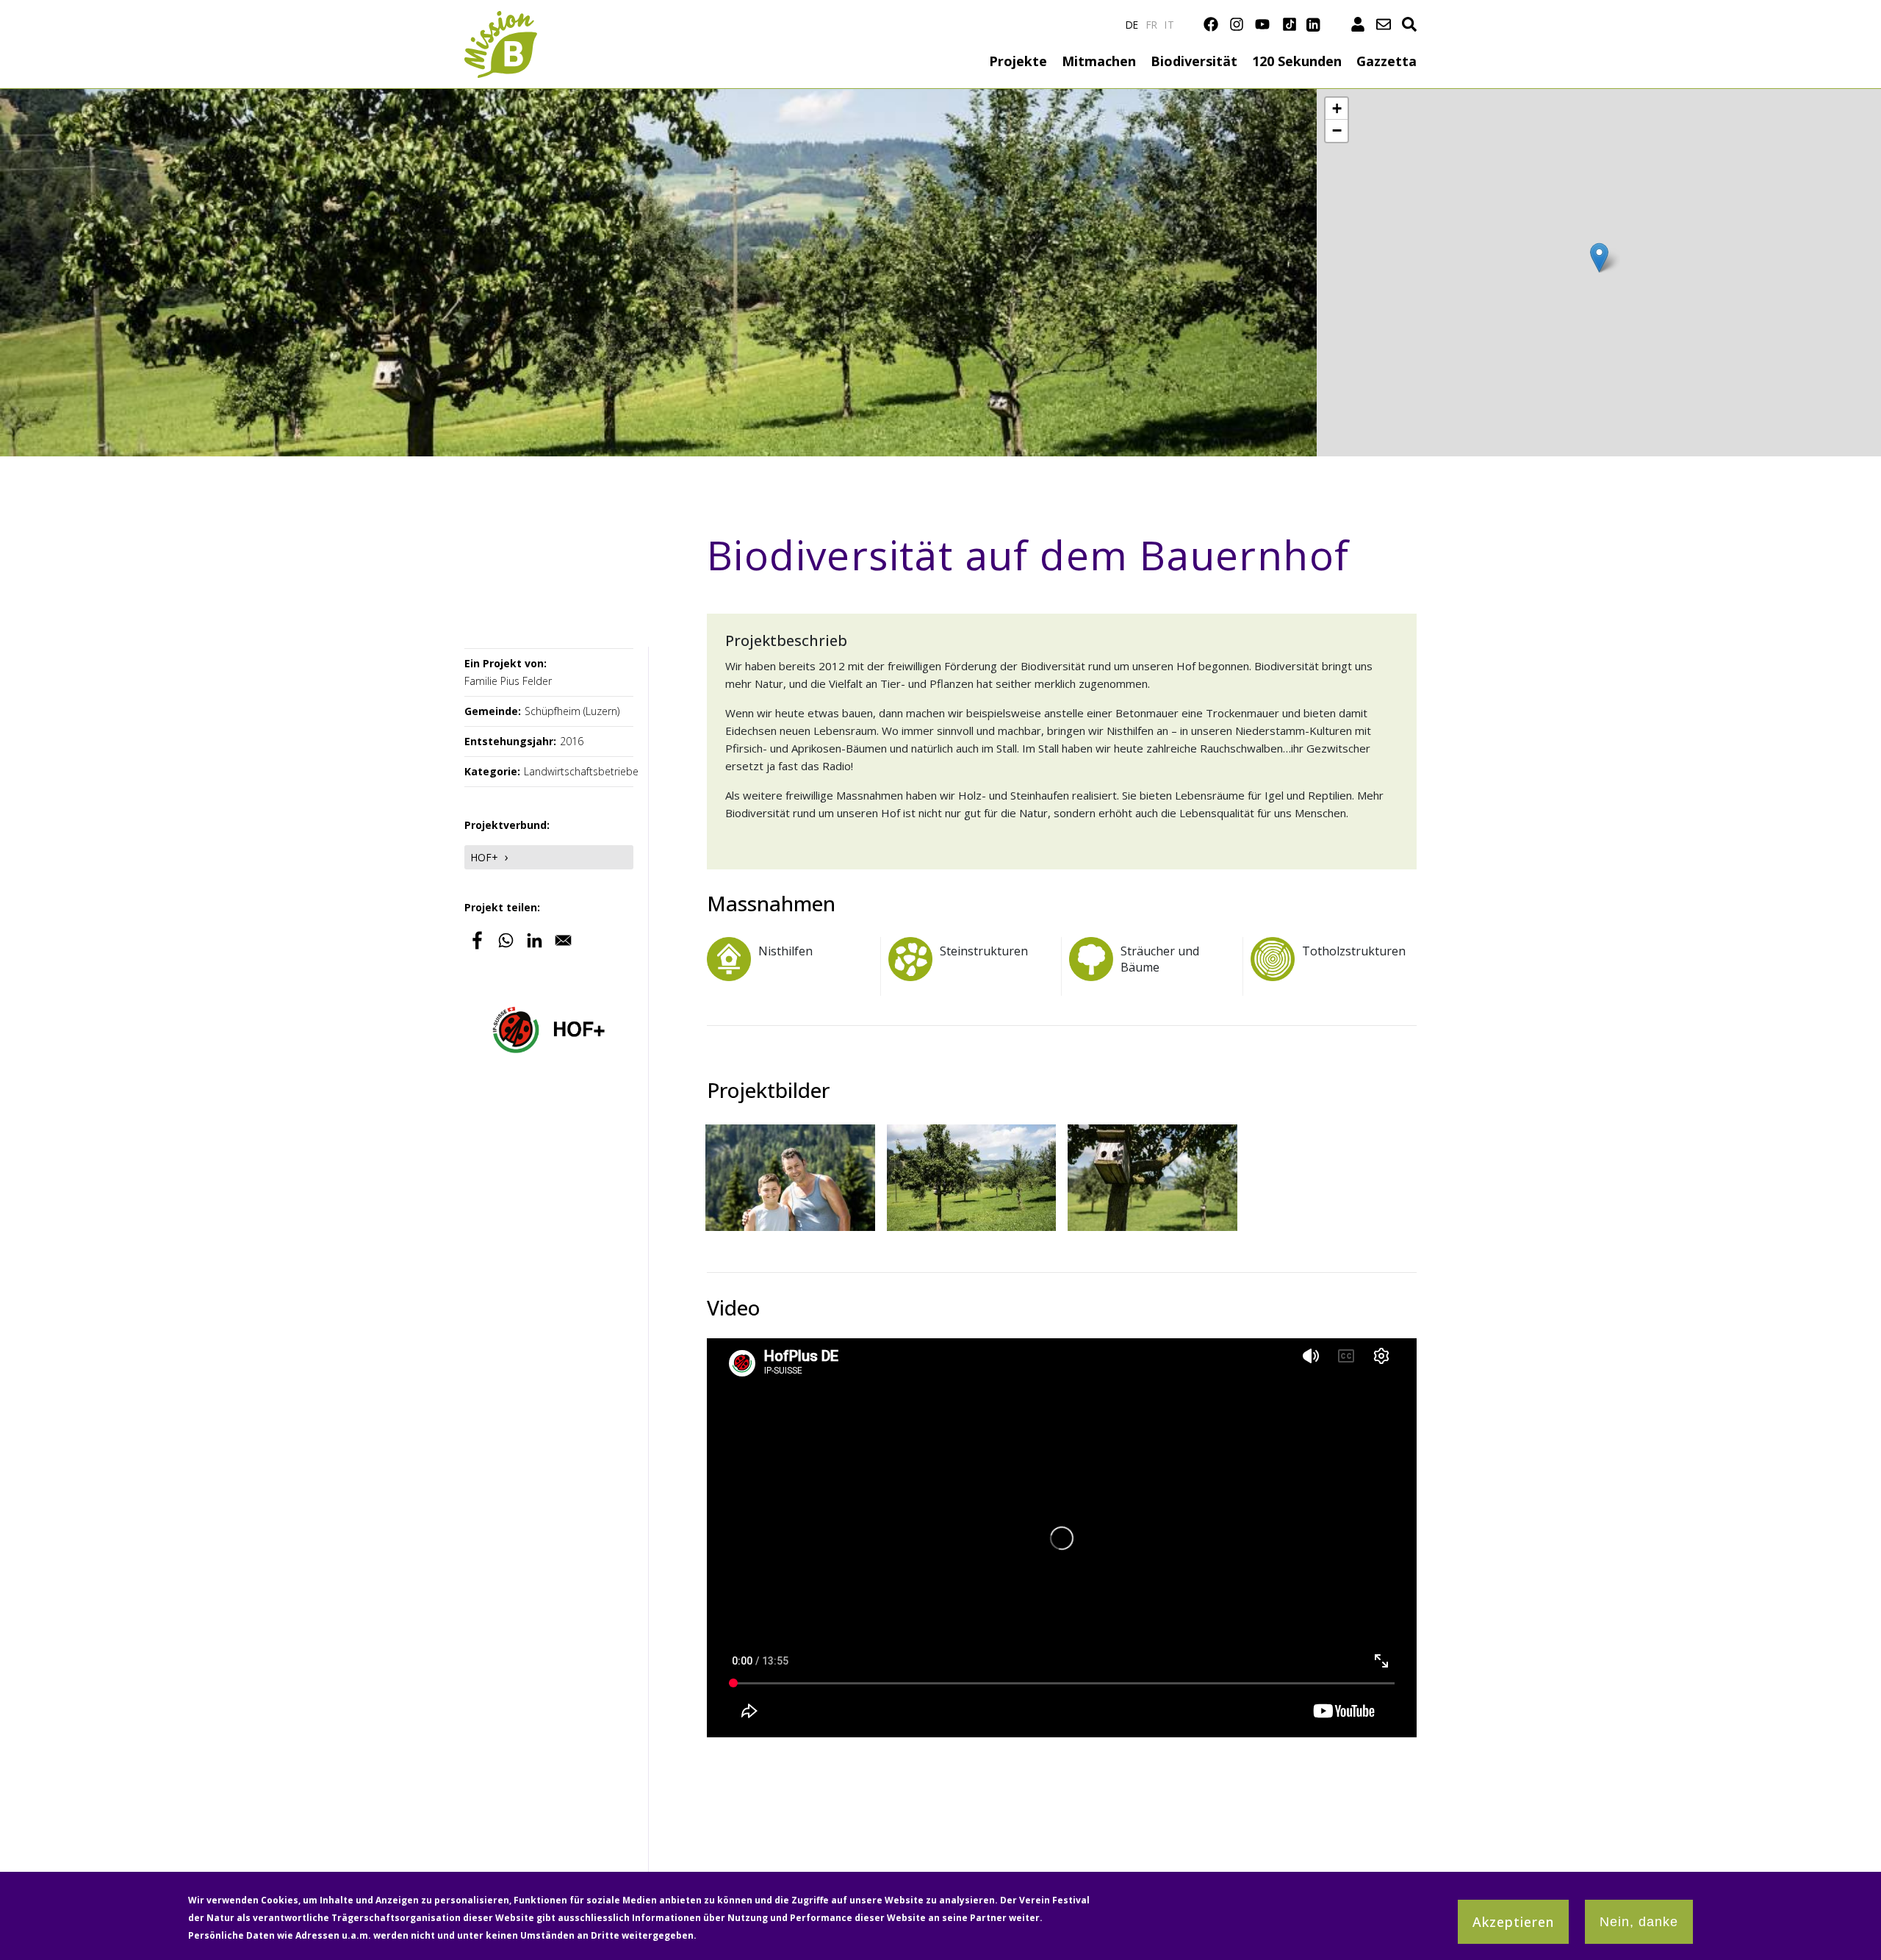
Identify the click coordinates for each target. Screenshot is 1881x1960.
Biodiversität (1194, 61)
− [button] (1337, 130)
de (1132, 25)
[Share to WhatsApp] (506, 940)
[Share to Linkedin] (535, 940)
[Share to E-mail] (563, 940)
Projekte (1018, 61)
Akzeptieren (1513, 1922)
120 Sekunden (1297, 61)
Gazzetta (1387, 61)
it (1169, 25)
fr (1152, 25)
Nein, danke (1639, 1922)
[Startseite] (501, 19)
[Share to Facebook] (477, 940)
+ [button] (1337, 108)
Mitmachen (1099, 61)
